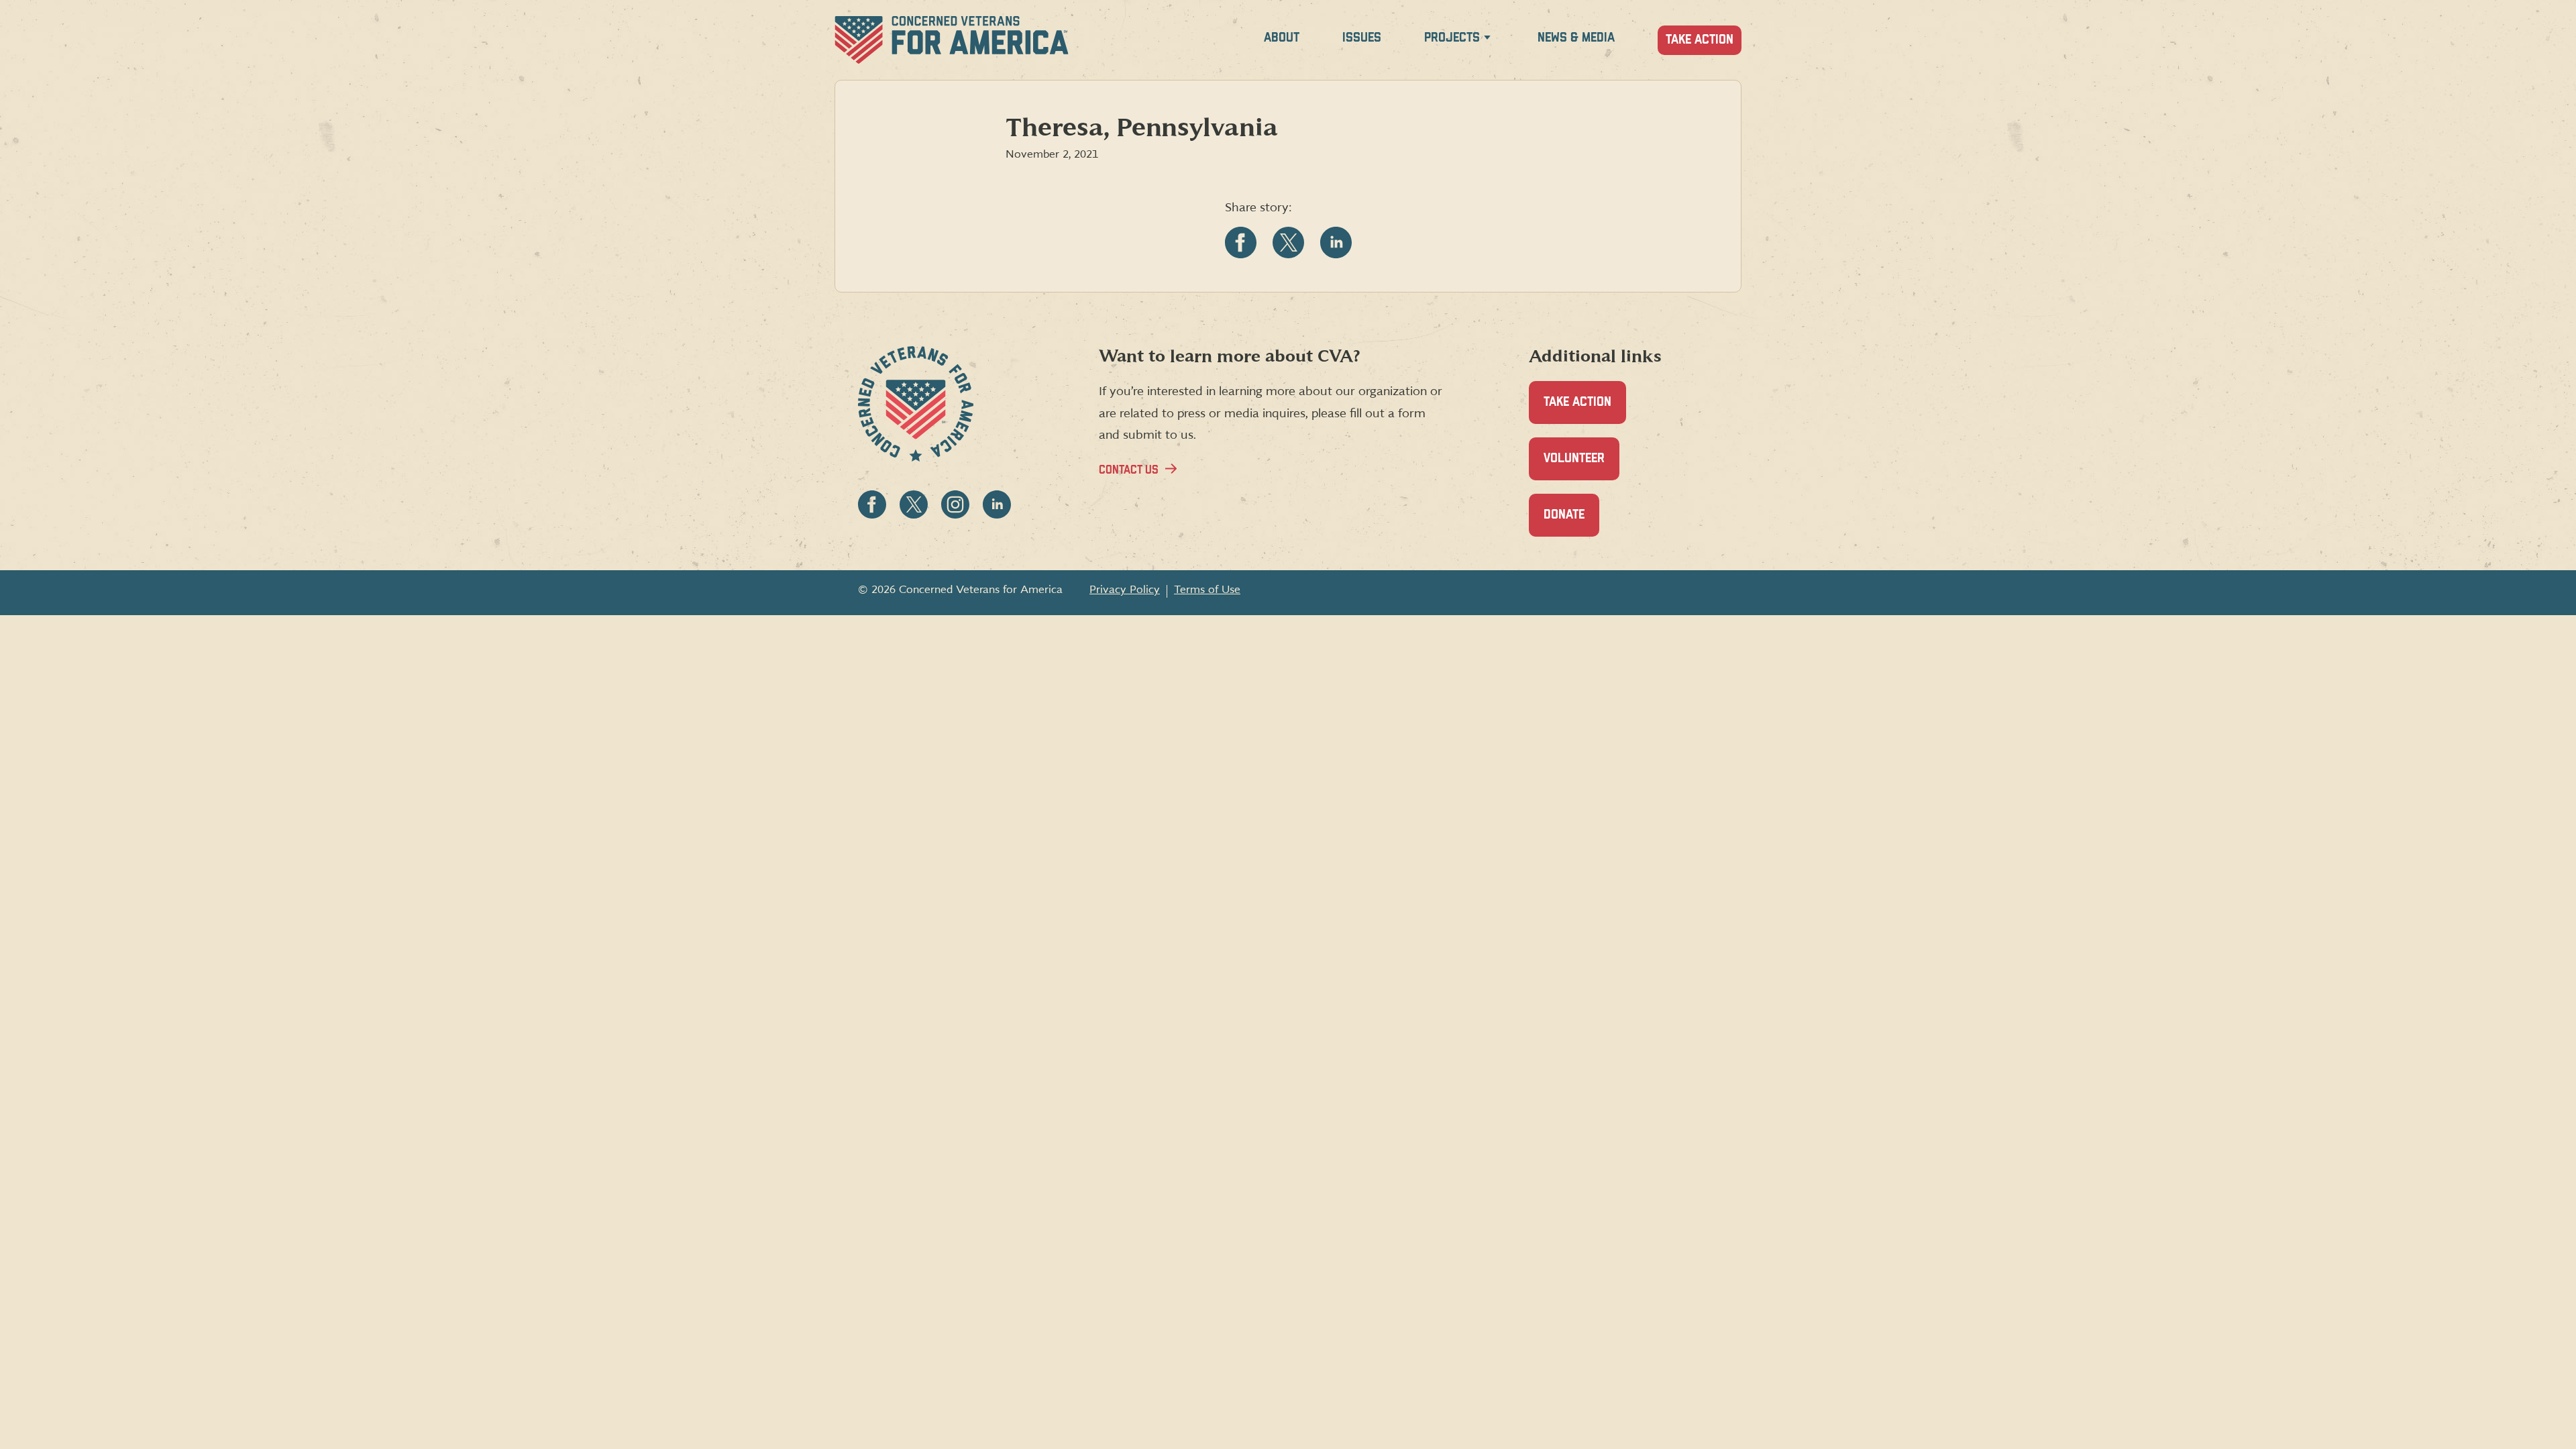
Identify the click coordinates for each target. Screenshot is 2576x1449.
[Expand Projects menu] (1487, 40)
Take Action (1700, 40)
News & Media (1576, 38)
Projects (1452, 38)
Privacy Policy (1125, 590)
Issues (1362, 38)
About (1282, 38)
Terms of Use (1207, 590)
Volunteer (1581, 466)
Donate (1571, 523)
